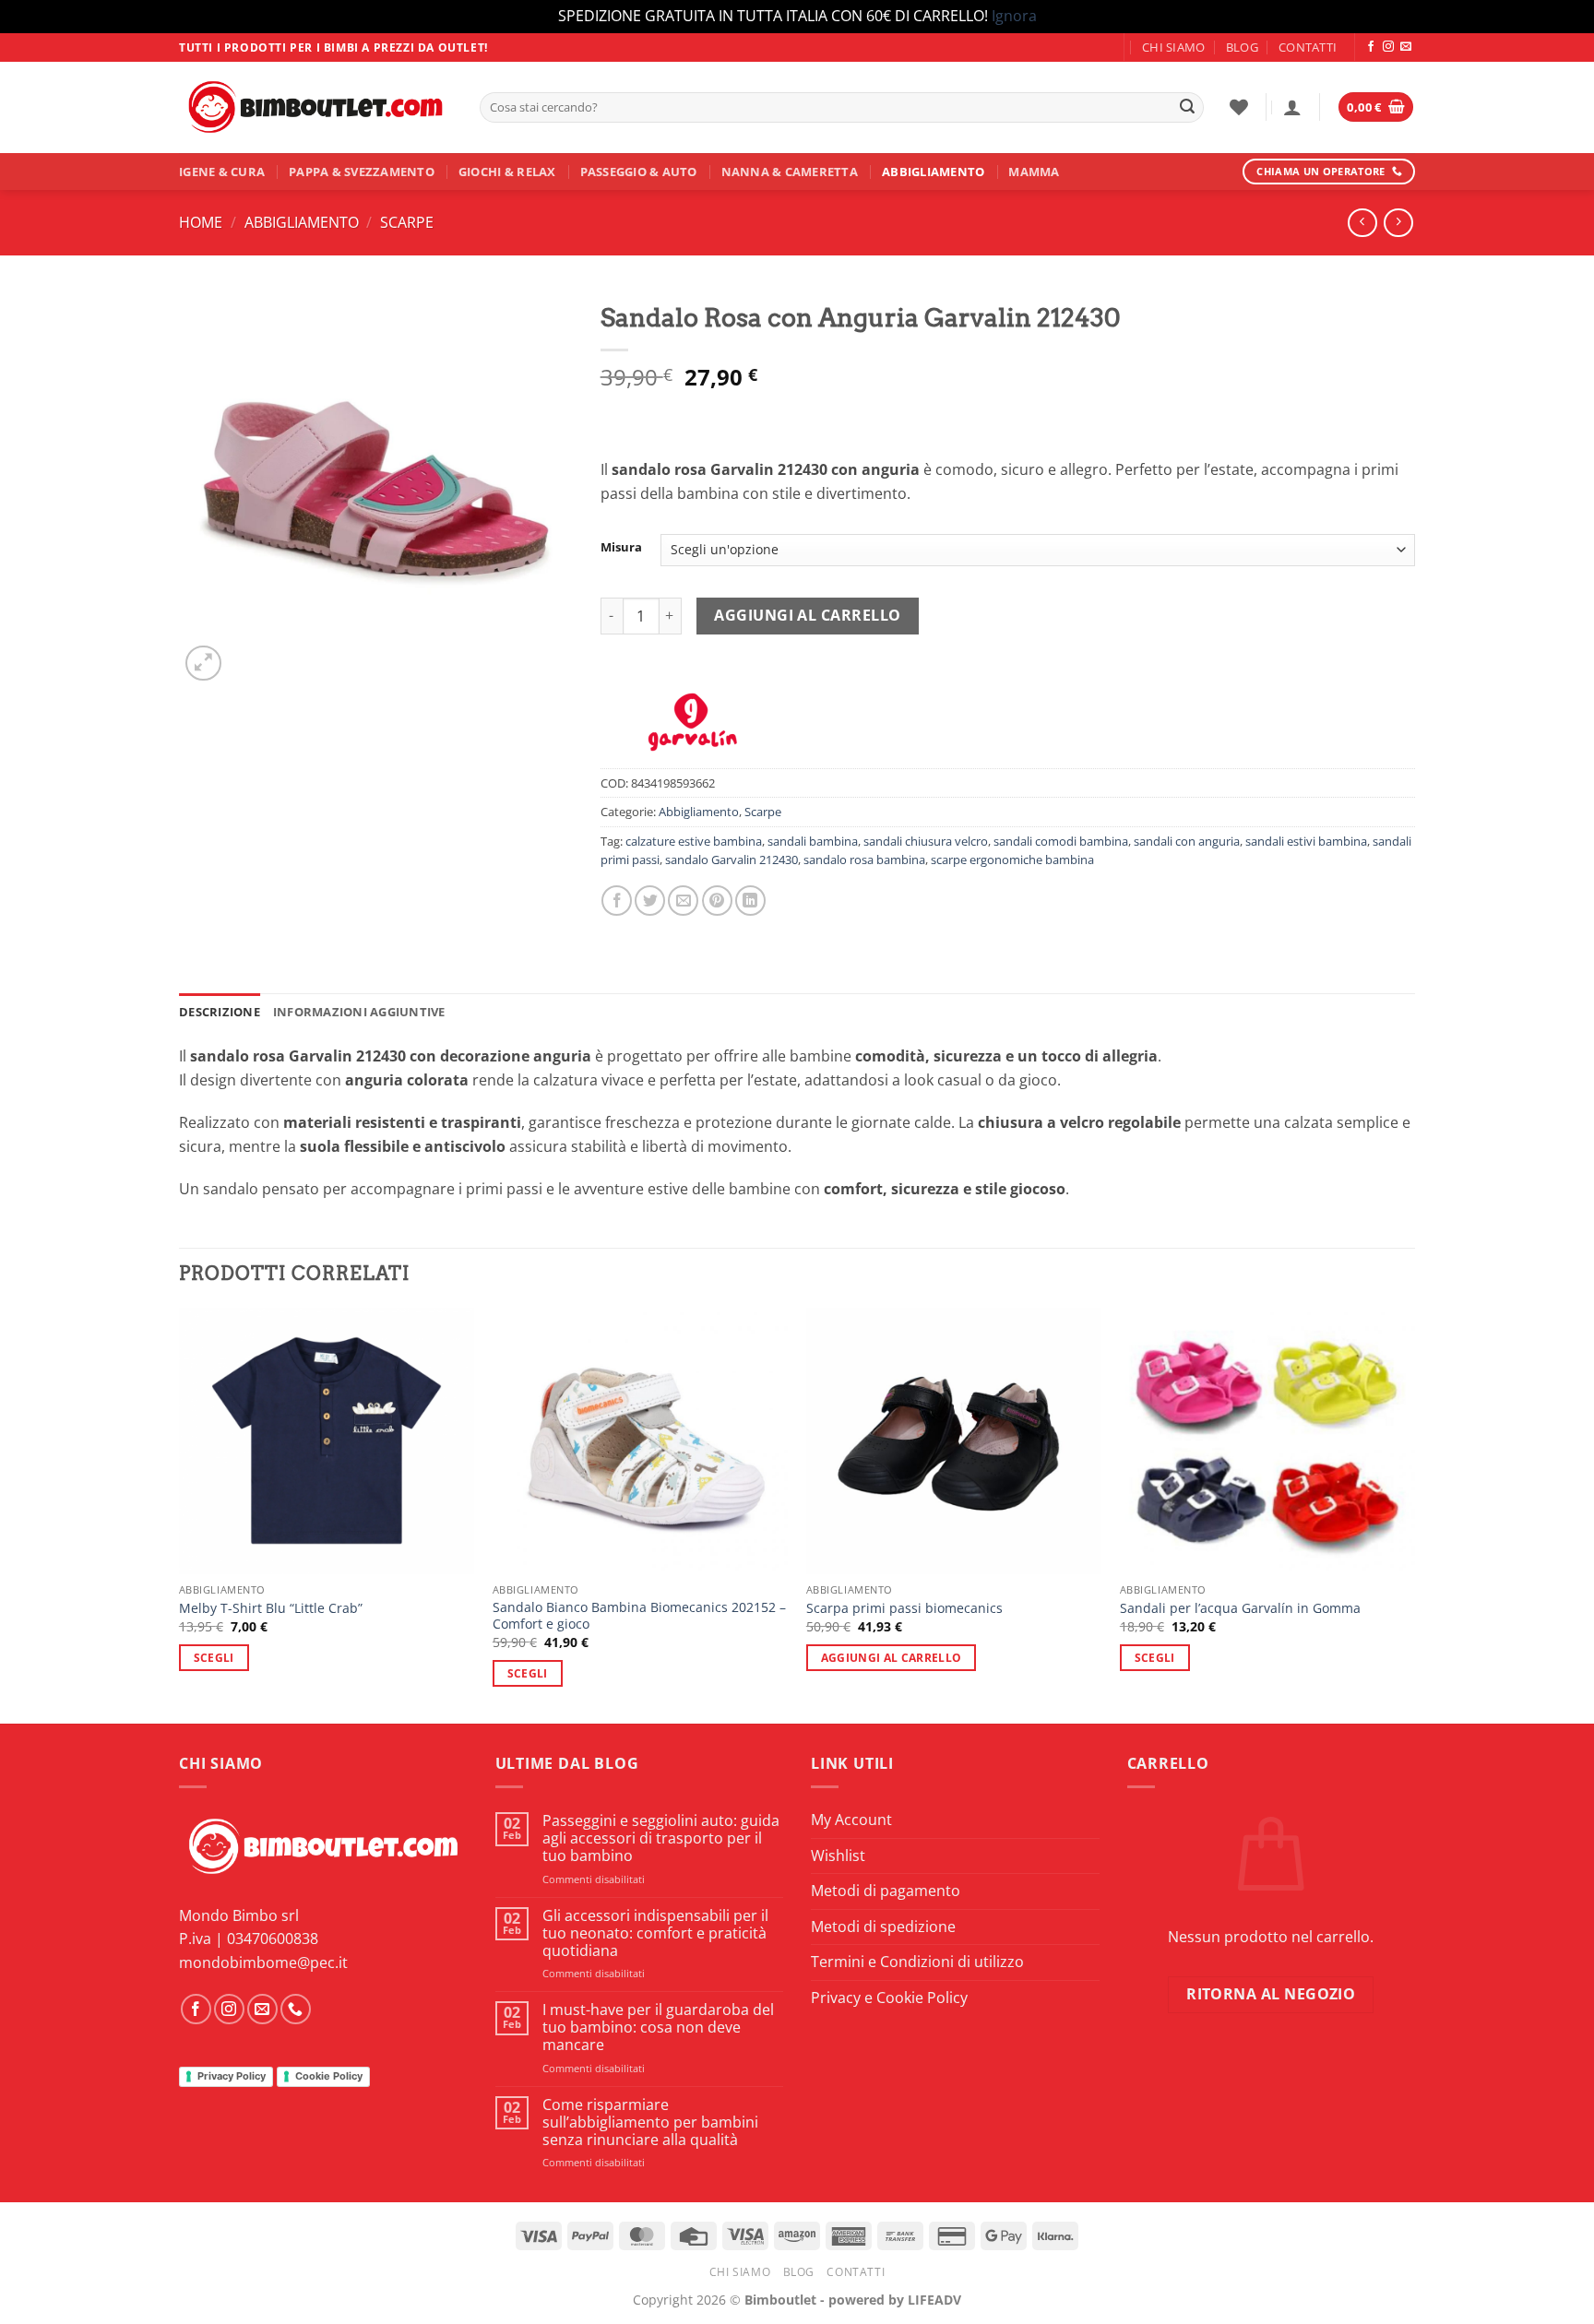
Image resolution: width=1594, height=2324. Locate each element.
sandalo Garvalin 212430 (732, 860)
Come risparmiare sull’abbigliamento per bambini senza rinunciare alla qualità (650, 2123)
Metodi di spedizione (883, 1927)
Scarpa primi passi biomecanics (904, 1608)
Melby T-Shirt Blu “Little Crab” (271, 1608)
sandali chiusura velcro (926, 841)
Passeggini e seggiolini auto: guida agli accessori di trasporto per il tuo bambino (661, 1839)
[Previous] (180, 1514)
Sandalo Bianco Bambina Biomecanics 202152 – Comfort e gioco (639, 1616)
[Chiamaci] (296, 2009)
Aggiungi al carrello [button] (892, 1658)
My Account (851, 1820)
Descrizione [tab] (220, 1012)
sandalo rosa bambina (864, 860)
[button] (1292, 107)
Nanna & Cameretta (790, 172)
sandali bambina (813, 841)
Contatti (1308, 47)
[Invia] (1187, 107)
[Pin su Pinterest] (717, 901)
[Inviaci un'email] (1406, 47)
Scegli (214, 1658)
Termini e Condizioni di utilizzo (917, 1962)
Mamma (1034, 172)
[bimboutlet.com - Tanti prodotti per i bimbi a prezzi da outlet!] (315, 107)
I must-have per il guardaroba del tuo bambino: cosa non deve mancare (658, 2028)
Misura (621, 548)
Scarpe (407, 222)
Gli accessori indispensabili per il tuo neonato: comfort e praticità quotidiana (655, 1934)
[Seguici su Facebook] (1371, 47)
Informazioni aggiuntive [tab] (359, 1012)
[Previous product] (1398, 223)
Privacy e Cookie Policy (889, 1998)
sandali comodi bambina (1061, 841)
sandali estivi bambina (1306, 841)
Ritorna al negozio (1271, 1994)
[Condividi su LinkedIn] (750, 901)
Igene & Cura (222, 172)
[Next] (1414, 1514)
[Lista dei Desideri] (1239, 107)
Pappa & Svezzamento (362, 172)
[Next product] (1362, 223)
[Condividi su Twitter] (650, 901)
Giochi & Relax (507, 172)
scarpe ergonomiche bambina (1012, 860)
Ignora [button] (1014, 16)
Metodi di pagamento (886, 1891)
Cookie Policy (329, 2076)
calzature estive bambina (694, 841)
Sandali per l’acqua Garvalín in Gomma (1240, 1608)
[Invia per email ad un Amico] (683, 901)
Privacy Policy (232, 2076)
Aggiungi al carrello (807, 615)
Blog (1242, 47)
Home (201, 222)
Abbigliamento (933, 172)
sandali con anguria (1187, 841)
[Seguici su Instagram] (1388, 47)
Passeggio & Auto (639, 172)
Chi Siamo (1173, 47)
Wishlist (838, 1856)
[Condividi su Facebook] (617, 901)
